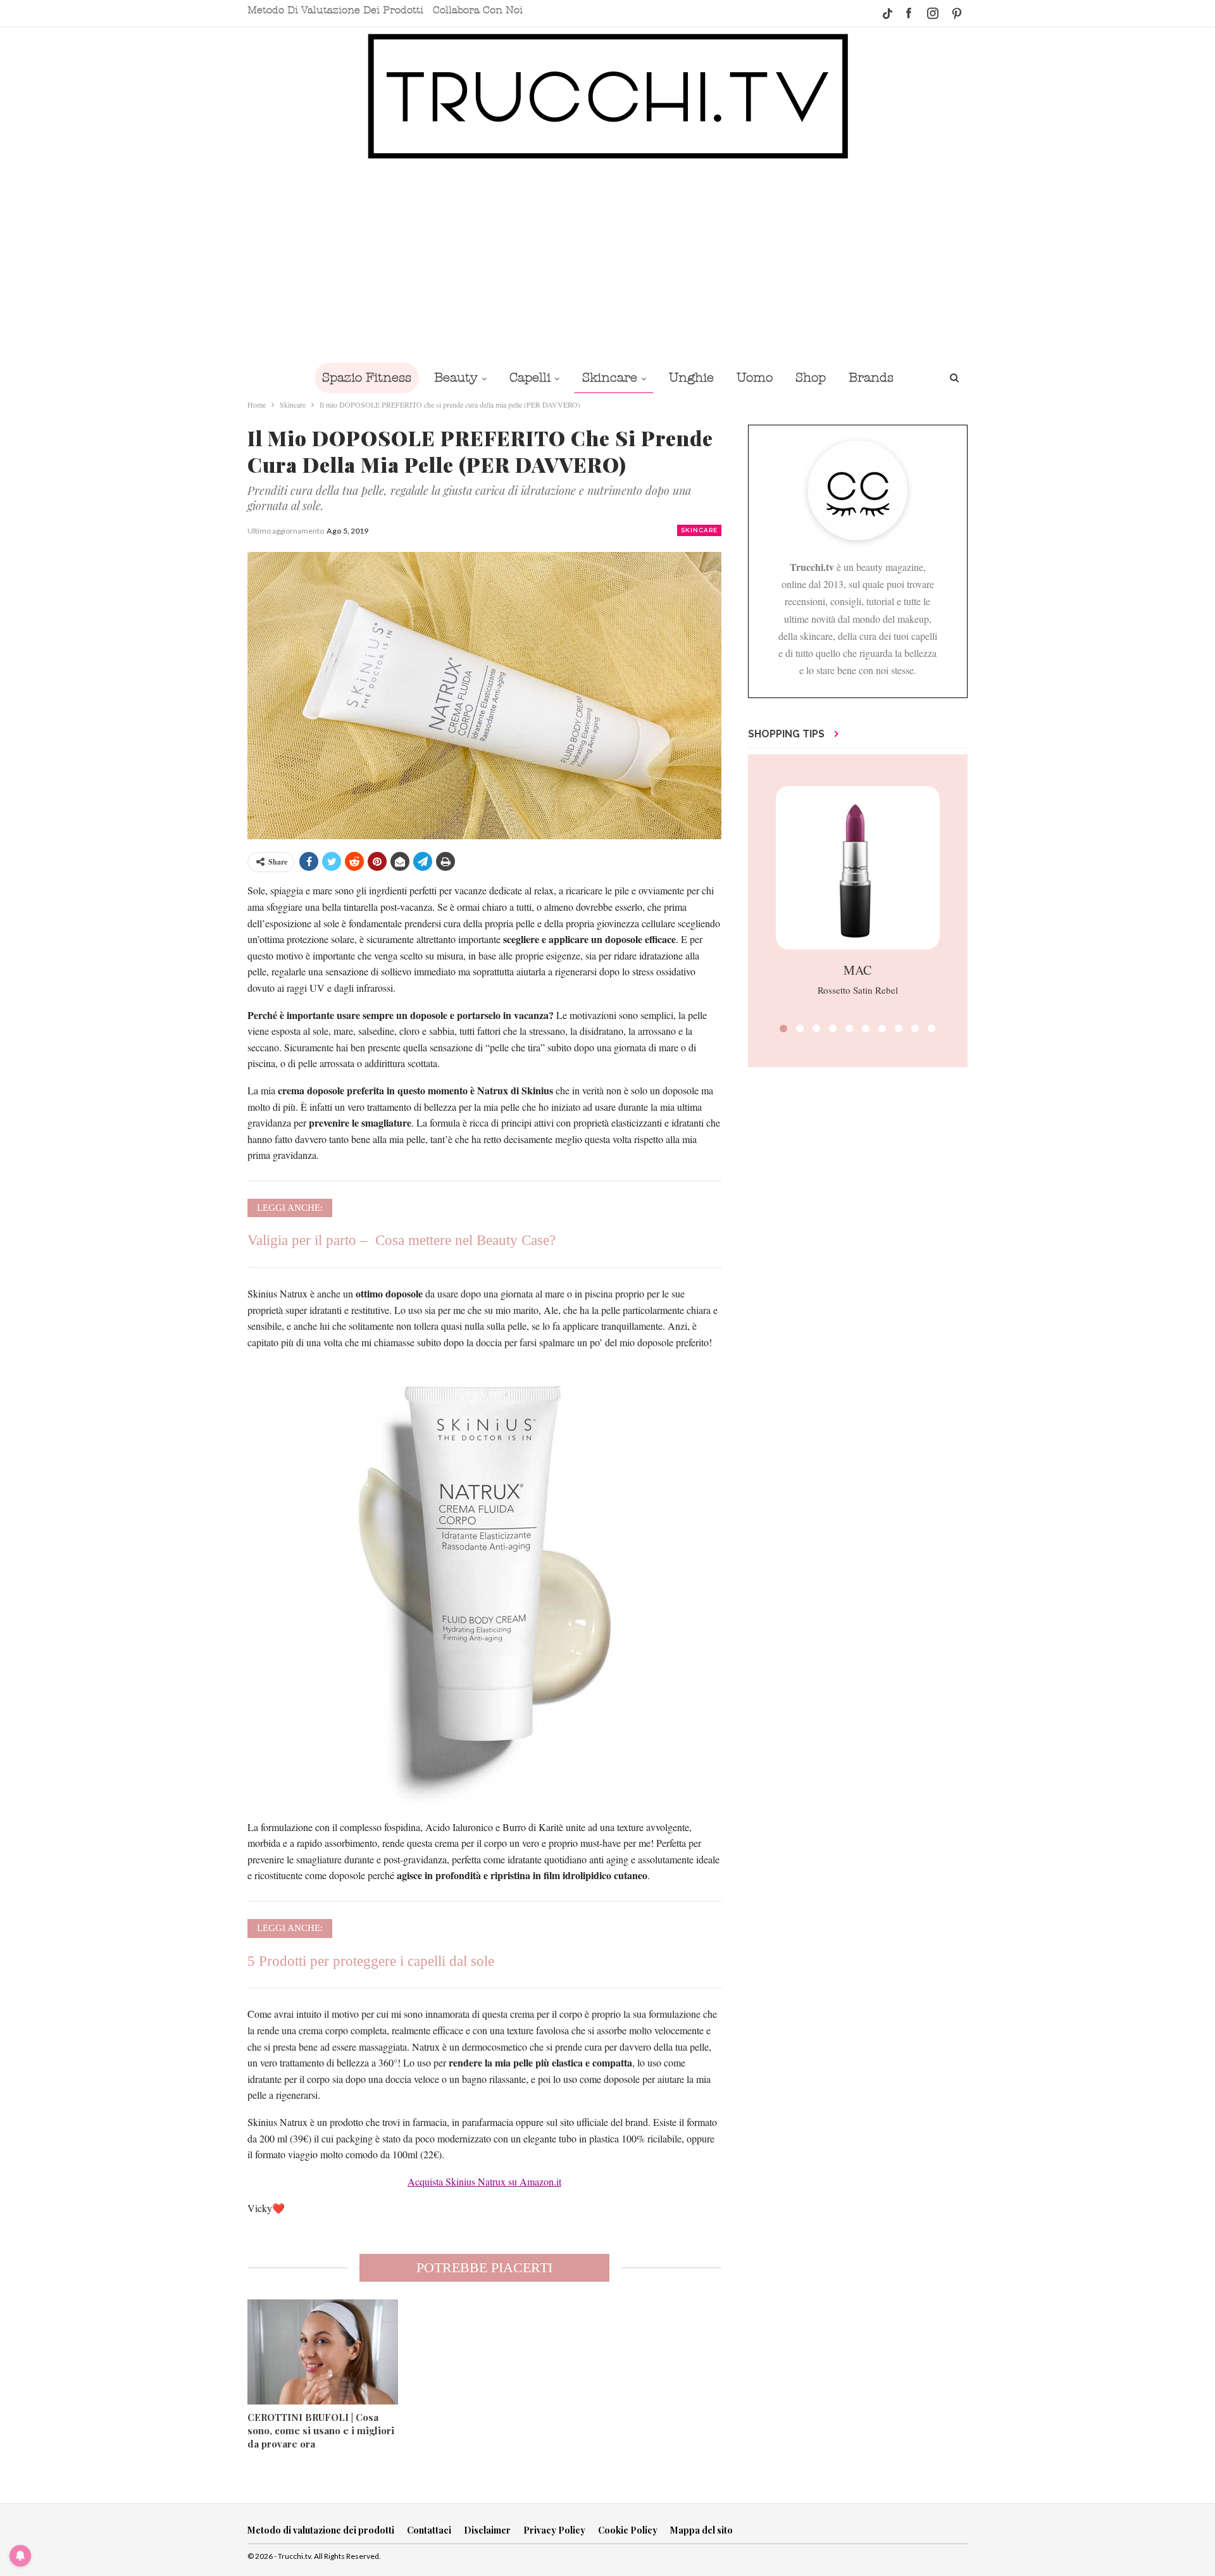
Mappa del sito (701, 2530)
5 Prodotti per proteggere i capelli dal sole (371, 1961)
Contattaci (429, 2530)
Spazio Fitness (367, 378)
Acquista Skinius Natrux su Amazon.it (484, 2181)
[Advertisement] (607, 261)
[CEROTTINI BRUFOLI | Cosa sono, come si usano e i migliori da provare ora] (323, 2352)
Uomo (755, 378)
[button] (783, 1029)
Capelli (530, 378)
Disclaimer (487, 2530)
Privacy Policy (554, 2530)
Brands (871, 378)
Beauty (456, 378)
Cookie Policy (628, 2530)
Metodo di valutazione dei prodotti (335, 10)
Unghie (691, 378)
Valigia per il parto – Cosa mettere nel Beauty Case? (402, 1240)
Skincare (610, 378)
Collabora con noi (478, 10)
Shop (811, 378)
